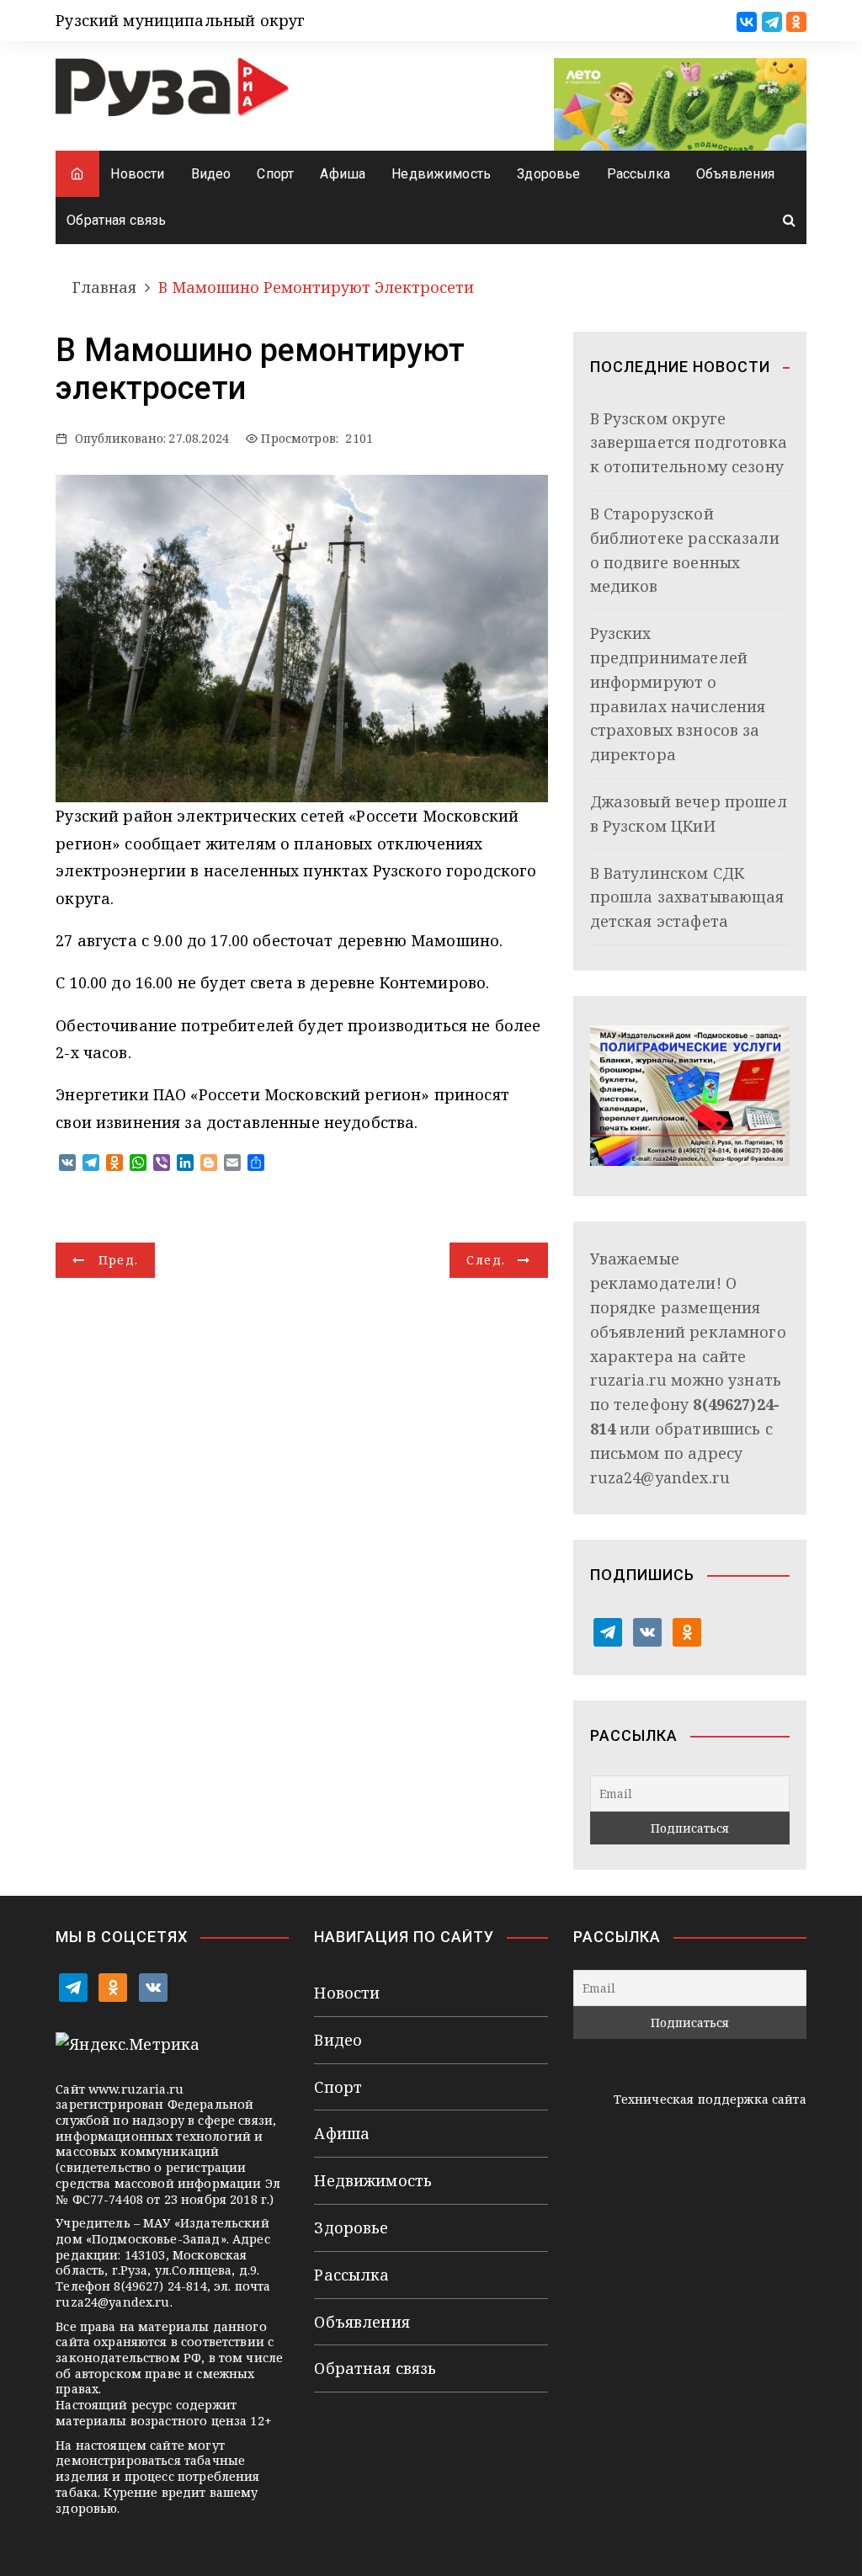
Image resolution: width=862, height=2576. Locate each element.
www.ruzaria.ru (136, 2089)
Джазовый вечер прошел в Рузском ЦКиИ (689, 814)
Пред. (119, 1260)
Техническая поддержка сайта (710, 2099)
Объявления (736, 174)
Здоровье (548, 174)
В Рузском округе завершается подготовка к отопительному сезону (689, 443)
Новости (137, 174)
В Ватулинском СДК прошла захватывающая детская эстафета (687, 897)
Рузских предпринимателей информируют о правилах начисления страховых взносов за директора (678, 694)
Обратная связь (116, 220)
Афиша (343, 174)
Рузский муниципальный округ (180, 20)
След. (486, 1260)
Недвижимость (441, 174)
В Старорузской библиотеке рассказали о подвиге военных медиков (685, 550)
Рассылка (639, 174)
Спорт (275, 174)
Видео (211, 174)
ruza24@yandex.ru (660, 1477)
